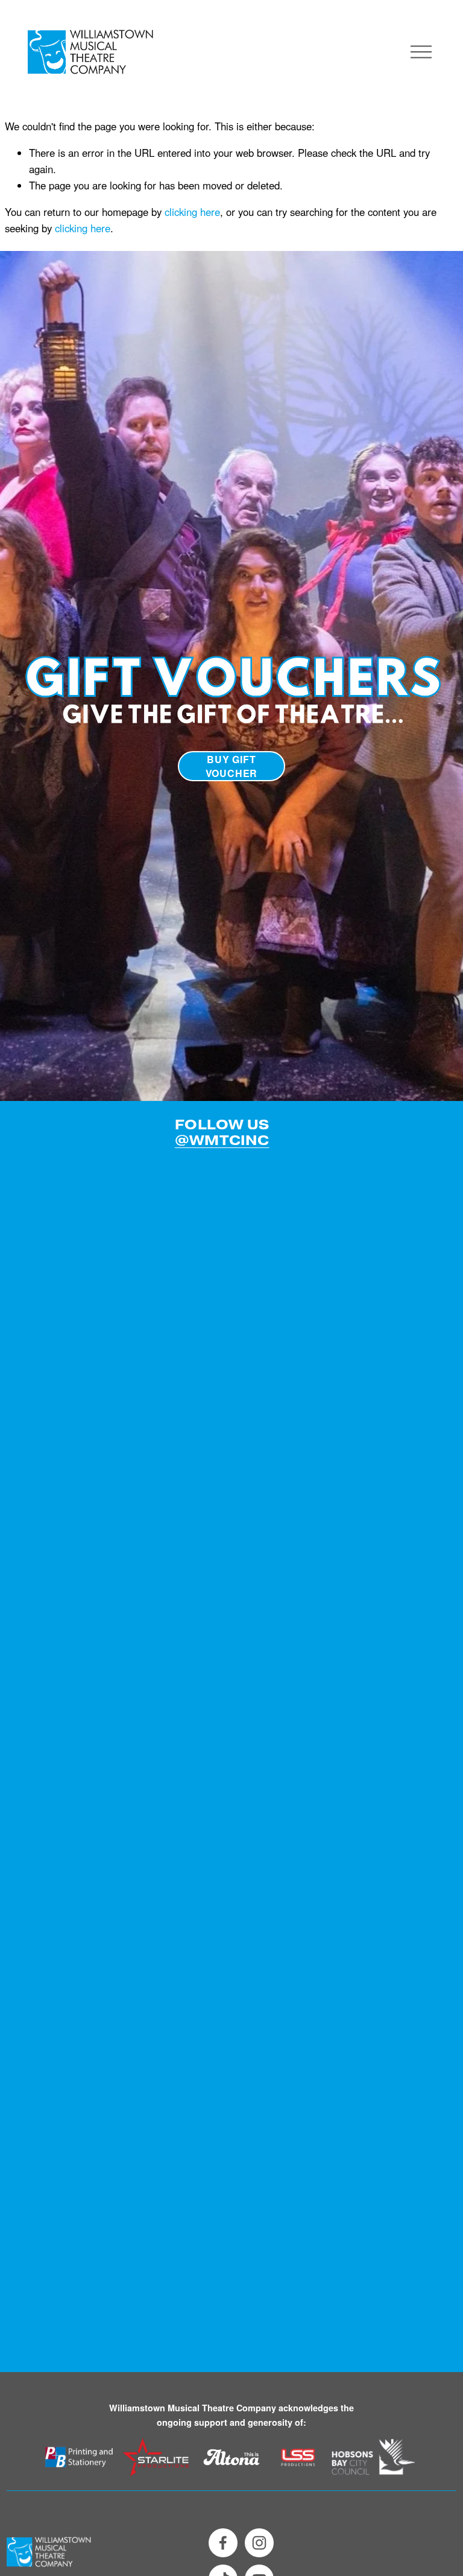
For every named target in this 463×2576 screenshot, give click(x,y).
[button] (63, 1230)
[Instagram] (259, 2543)
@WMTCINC (222, 1141)
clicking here (192, 212)
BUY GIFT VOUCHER (232, 766)
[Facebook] (223, 2543)
